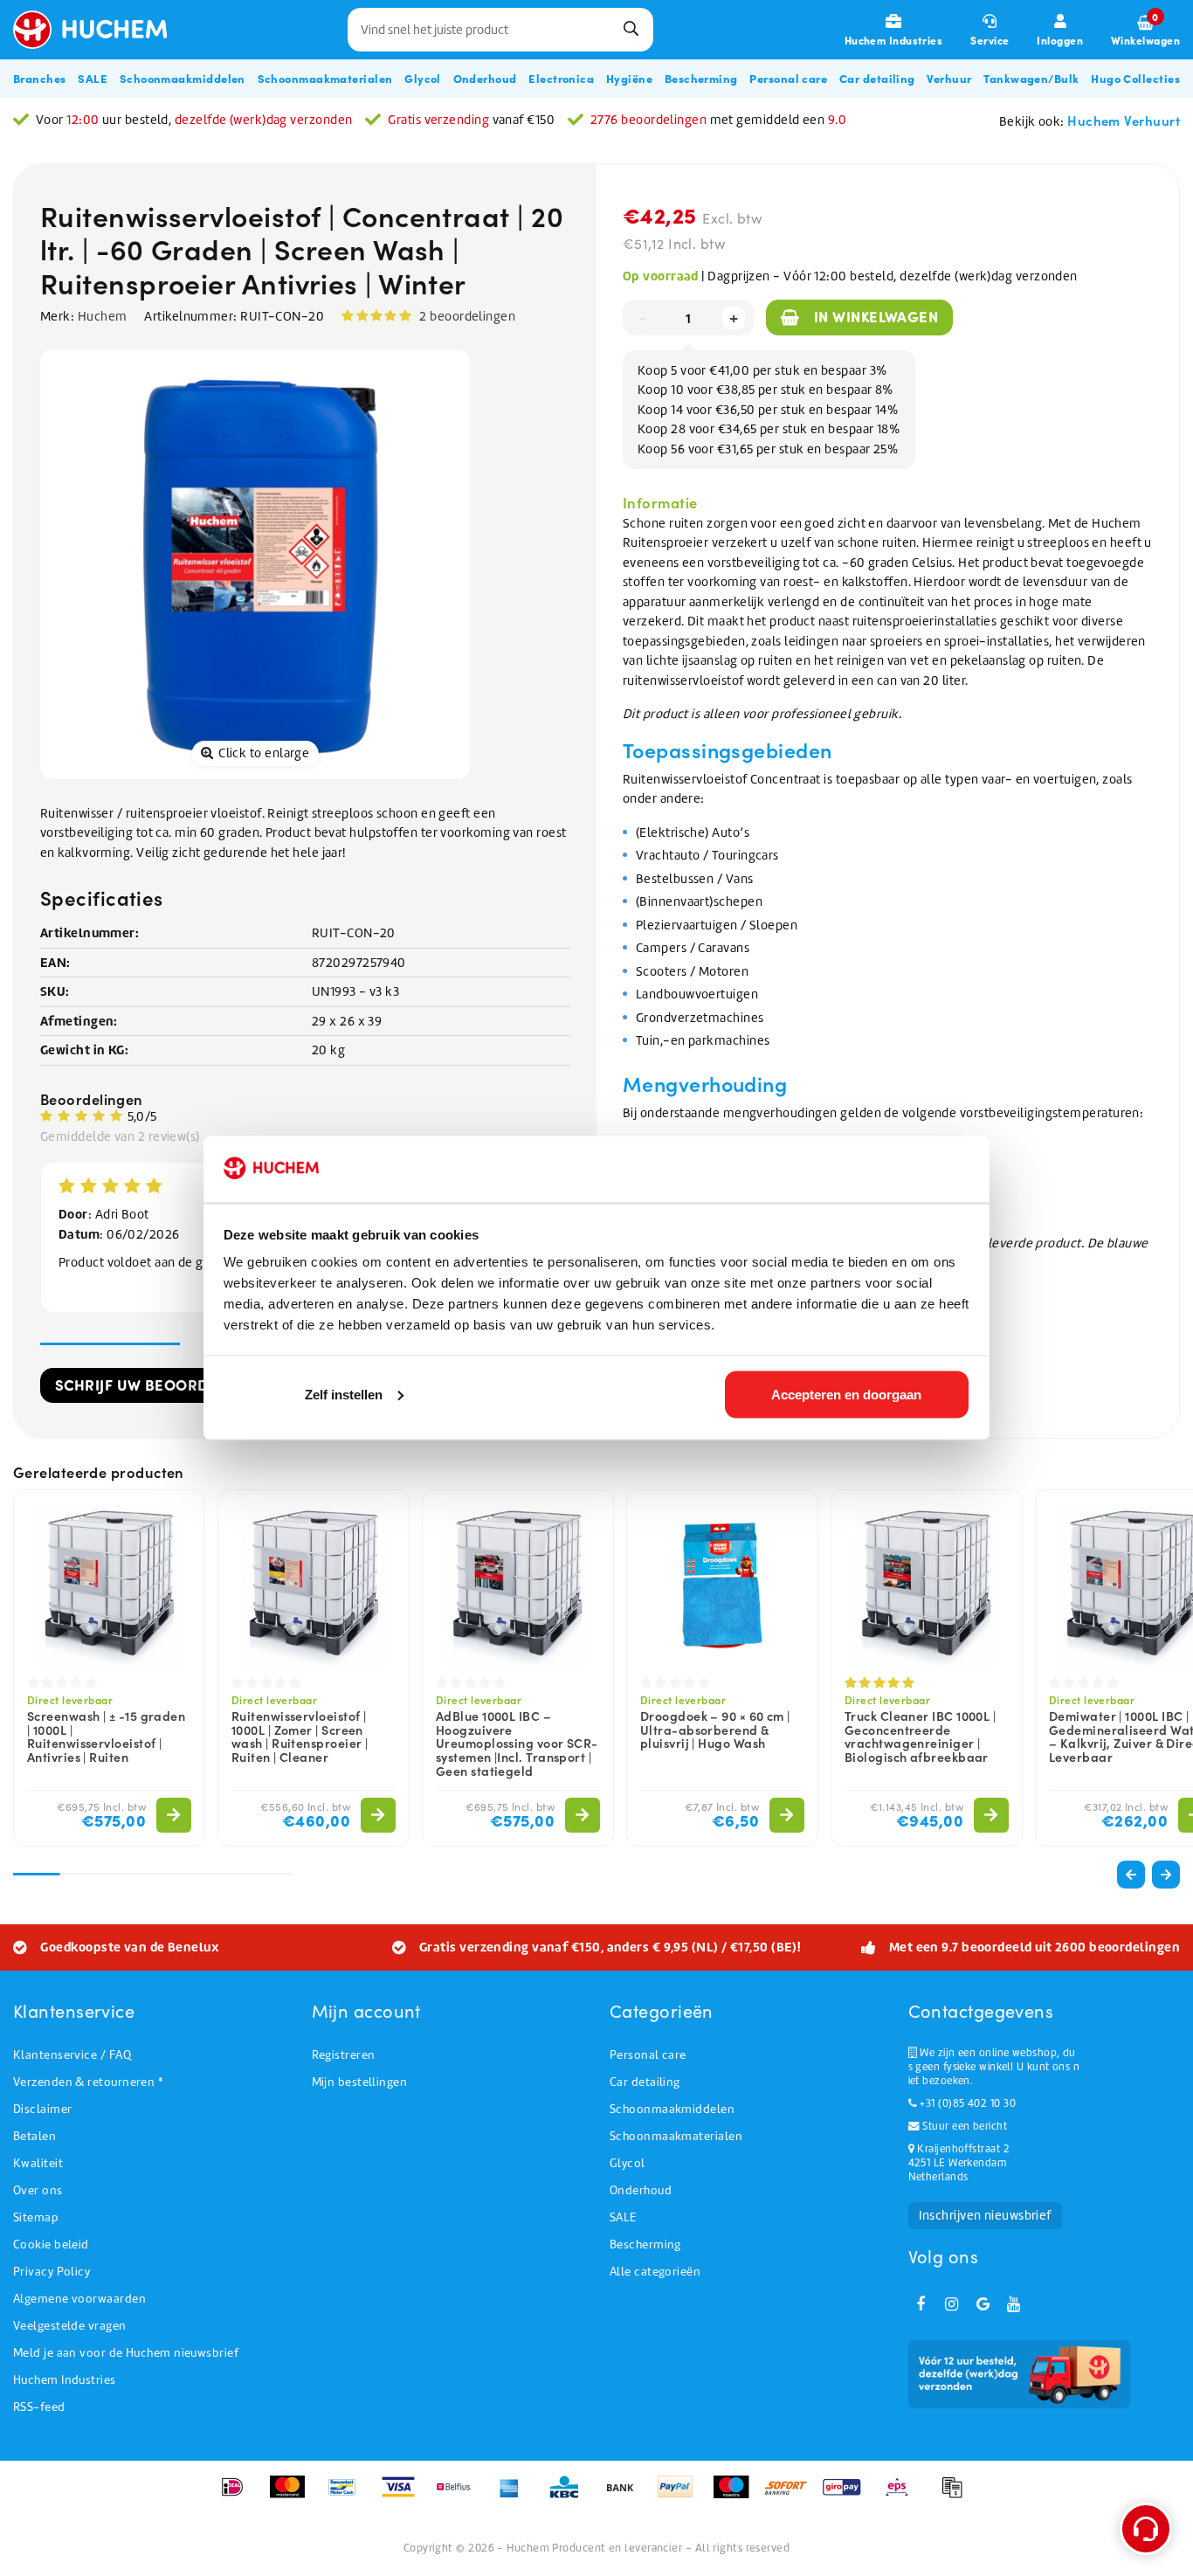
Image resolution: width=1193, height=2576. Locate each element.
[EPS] (903, 2496)
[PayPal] (681, 2496)
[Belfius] (459, 2496)
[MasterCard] (293, 2496)
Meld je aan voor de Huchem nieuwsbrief (126, 2353)
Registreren (344, 2055)
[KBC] (570, 2496)
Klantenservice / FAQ (72, 2055)
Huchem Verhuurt (1124, 120)
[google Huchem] (983, 2304)
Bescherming (645, 2245)
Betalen (34, 2136)
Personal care (648, 2055)
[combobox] (500, 30)
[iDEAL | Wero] (238, 2496)
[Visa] (404, 2496)
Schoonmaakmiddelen (672, 2109)
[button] (1166, 1875)
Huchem (103, 316)
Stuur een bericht (963, 2126)
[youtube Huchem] (1014, 2304)
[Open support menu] (1146, 2529)
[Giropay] (848, 2496)
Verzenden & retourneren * (88, 2082)
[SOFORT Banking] (792, 2496)
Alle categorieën (655, 2272)
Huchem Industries (65, 2380)
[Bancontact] (348, 2496)
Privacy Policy (52, 2272)
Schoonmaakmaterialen (676, 2136)
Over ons (38, 2190)
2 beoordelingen (467, 316)
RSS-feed (39, 2407)
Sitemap (36, 2217)
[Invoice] (956, 2496)
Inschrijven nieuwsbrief (985, 2215)
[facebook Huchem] (921, 2304)
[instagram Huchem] (952, 2304)
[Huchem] (99, 30)
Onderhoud (641, 2190)
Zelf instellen (344, 1394)
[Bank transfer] (626, 2496)
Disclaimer (43, 2109)
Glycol (628, 2163)
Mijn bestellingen (360, 2082)
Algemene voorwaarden (79, 2299)
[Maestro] (737, 2496)
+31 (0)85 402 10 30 (966, 2103)
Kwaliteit (38, 2163)
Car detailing (645, 2082)
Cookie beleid (51, 2245)
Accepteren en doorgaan (846, 1394)
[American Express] (515, 2496)
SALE (623, 2217)
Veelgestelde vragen (70, 2326)
